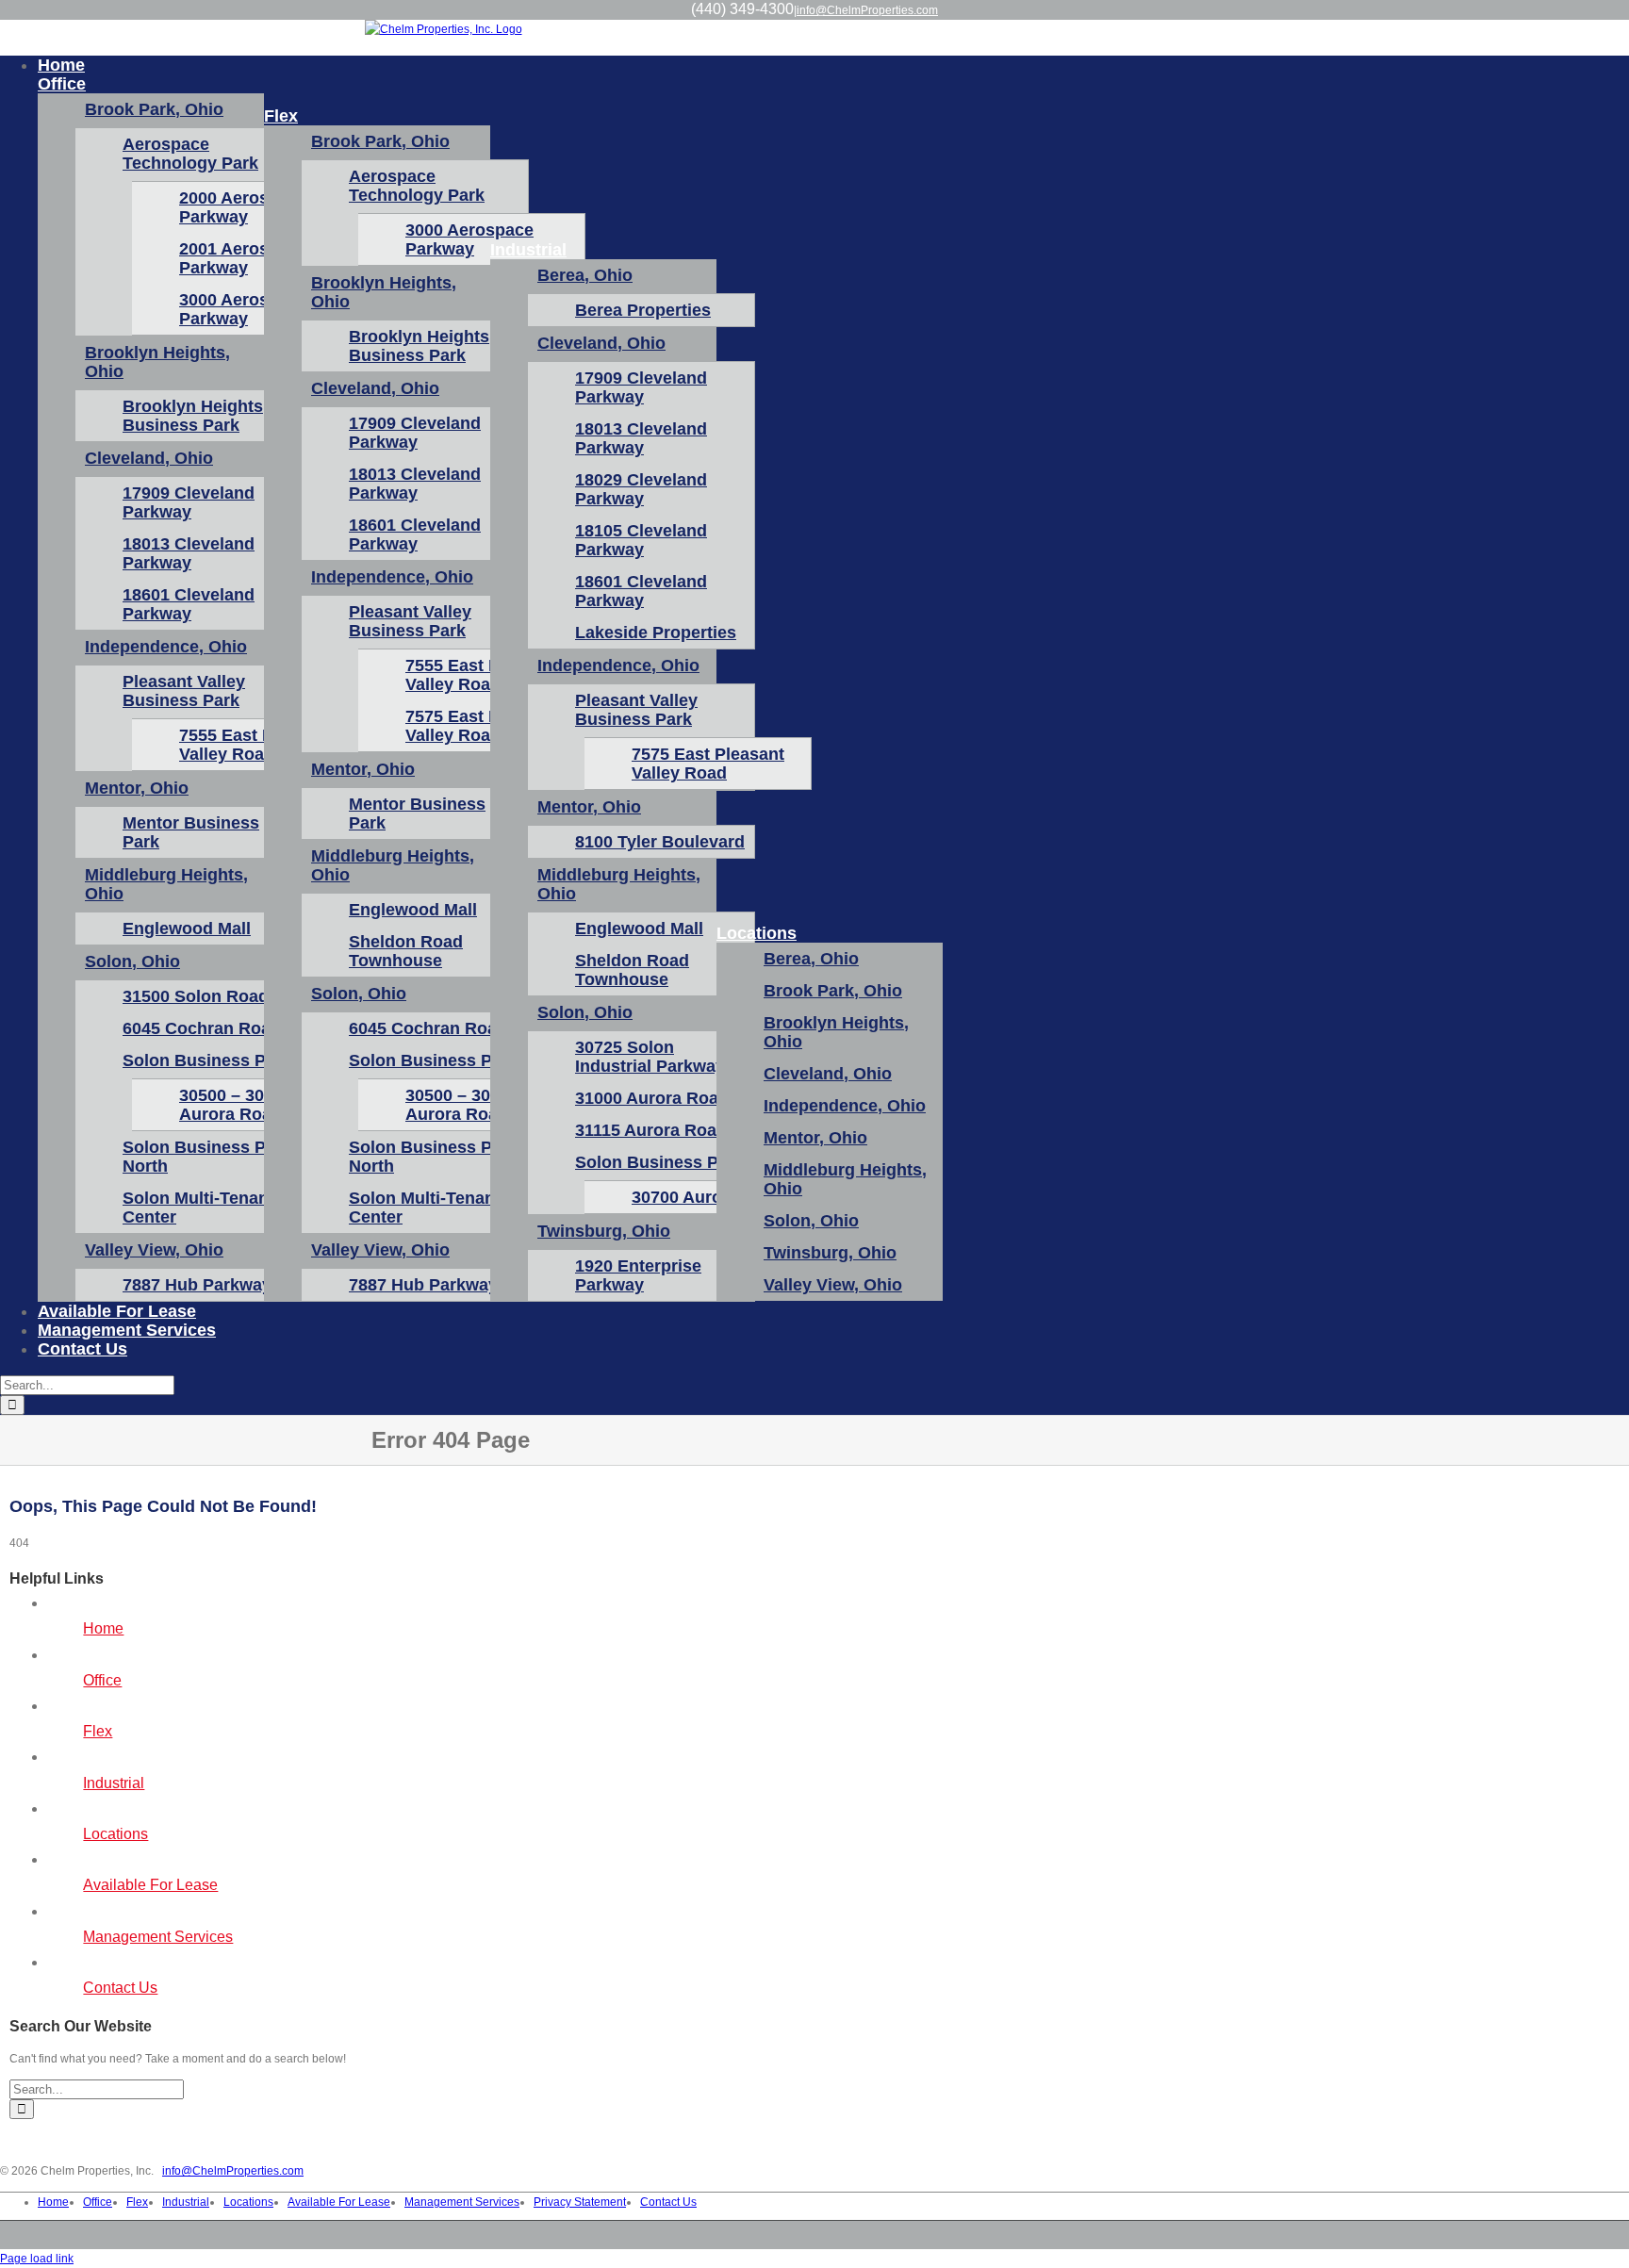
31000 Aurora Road (652, 1098)
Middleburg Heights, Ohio (166, 884)
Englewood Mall (187, 929)
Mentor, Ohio (137, 788)
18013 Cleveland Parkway (189, 553)
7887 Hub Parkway (197, 1285)
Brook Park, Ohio (154, 109)
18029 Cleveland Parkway (641, 489)
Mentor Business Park (191, 832)
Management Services (158, 1937)
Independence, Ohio (166, 647)
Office (102, 1680)
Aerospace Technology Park (190, 154)
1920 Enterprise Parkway (638, 1275)
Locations (115, 1834)
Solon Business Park (207, 1060)
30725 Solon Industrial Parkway (650, 1057)
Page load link (37, 2259)
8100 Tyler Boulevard (660, 842)
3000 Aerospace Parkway (469, 239)
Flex (98, 1731)
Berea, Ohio (585, 275)
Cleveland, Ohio (149, 458)
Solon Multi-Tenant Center (198, 1208)
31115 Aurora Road (651, 1130)
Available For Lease (150, 1885)
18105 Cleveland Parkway (641, 540)
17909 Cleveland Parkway (189, 502)
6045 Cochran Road (202, 1028)
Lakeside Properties (656, 633)
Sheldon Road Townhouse (406, 951)
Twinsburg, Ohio (604, 1231)
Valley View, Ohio (154, 1250)
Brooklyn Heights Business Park (193, 416)
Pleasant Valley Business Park (184, 691)
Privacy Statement (580, 2202)
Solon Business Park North (207, 1157)
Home (103, 1628)
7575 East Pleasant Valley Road (708, 764)
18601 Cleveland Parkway (189, 604)
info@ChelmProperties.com (867, 10)
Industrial (114, 1783)
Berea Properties (643, 310)
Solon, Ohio (132, 961)
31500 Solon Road (196, 996)
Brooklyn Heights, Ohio (157, 362)
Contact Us (120, 1988)
